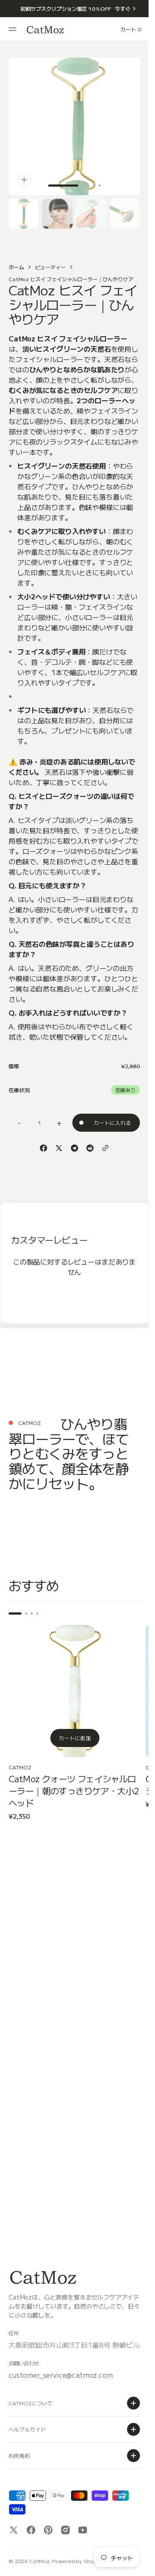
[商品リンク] (72, 1682)
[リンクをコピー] (105, 1142)
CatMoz (39, 2561)
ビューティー (51, 260)
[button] (14, 29)
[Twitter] (59, 1142)
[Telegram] (74, 1142)
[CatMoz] (45, 29)
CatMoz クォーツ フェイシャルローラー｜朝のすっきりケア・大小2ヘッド (71, 1778)
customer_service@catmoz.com (61, 2375)
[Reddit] (90, 1142)
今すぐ (123, 8)
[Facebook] (43, 1142)
